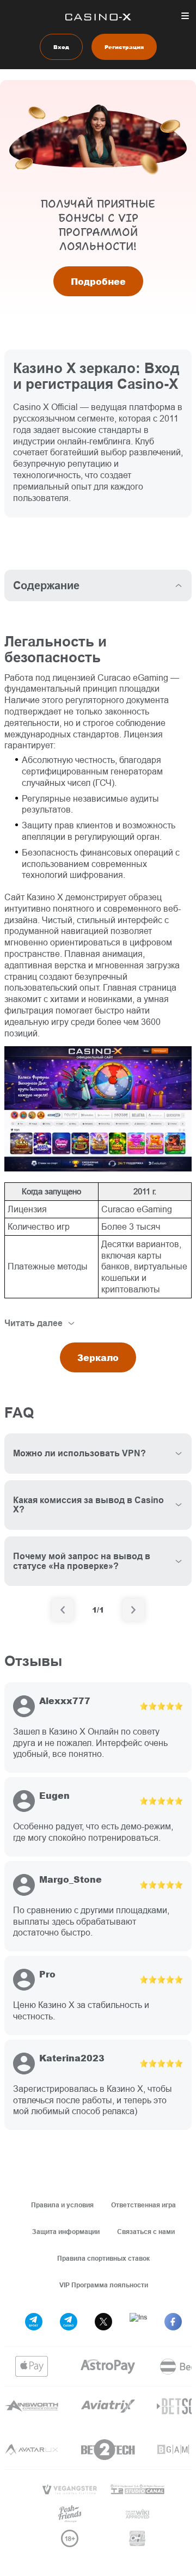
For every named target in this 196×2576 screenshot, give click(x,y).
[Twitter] (103, 2322)
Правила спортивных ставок (103, 2258)
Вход (61, 47)
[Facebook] (173, 2322)
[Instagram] (138, 2322)
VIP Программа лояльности (104, 2285)
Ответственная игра (143, 2205)
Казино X (45, 897)
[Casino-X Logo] (98, 17)
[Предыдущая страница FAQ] (63, 1610)
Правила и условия (62, 2205)
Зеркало (98, 1357)
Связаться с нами (146, 2232)
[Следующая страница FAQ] (133, 1610)
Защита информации (66, 2232)
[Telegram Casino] (69, 2322)
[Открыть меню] (185, 16)
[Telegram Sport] (34, 2322)
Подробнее (98, 281)
